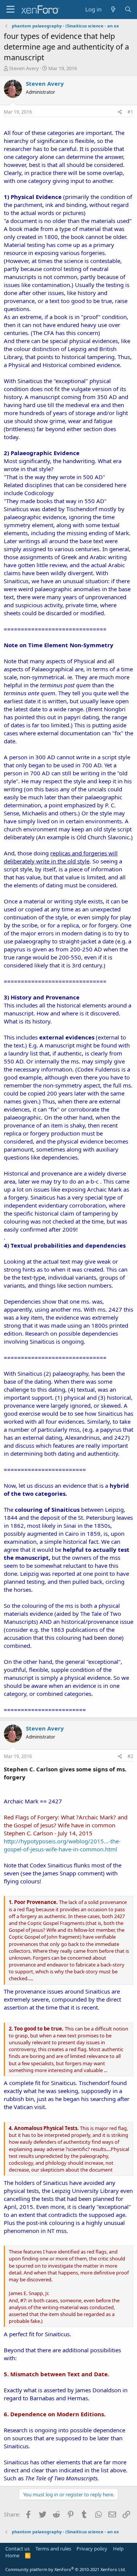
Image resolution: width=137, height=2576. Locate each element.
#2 (130, 1756)
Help (118, 2549)
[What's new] (113, 9)
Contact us (18, 2549)
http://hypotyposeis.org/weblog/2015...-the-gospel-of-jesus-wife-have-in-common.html (62, 1845)
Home (12, 2555)
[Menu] (10, 10)
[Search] (128, 9)
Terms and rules (53, 2549)
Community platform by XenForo (66, 2569)
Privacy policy (92, 2549)
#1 (130, 112)
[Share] (120, 112)
